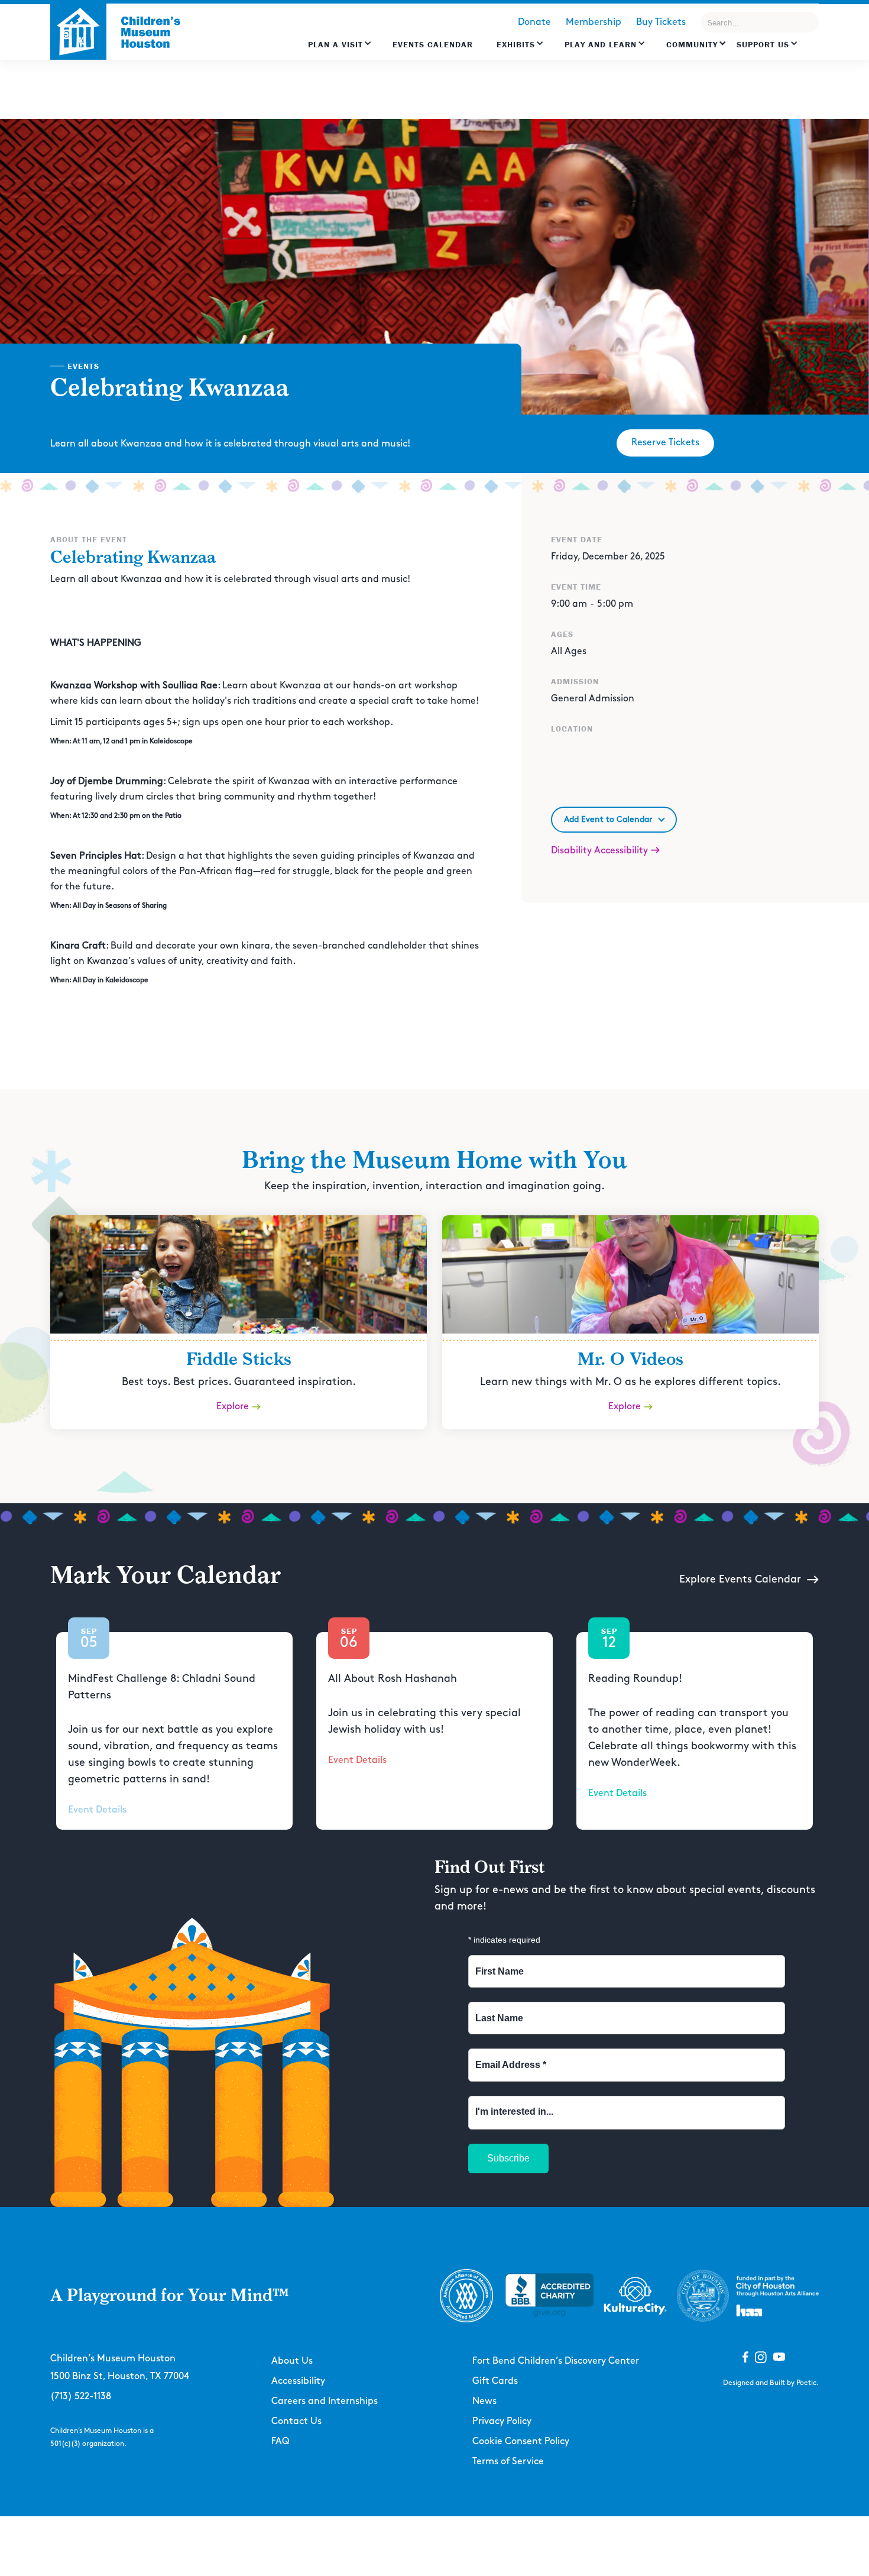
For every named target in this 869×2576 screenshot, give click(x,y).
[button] (340, 50)
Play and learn (601, 44)
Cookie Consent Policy (521, 2441)
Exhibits (516, 44)
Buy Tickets (661, 22)
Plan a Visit (335, 44)
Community (692, 44)
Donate (534, 22)
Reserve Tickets (665, 443)
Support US (763, 44)
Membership (594, 22)
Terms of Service (508, 2462)
